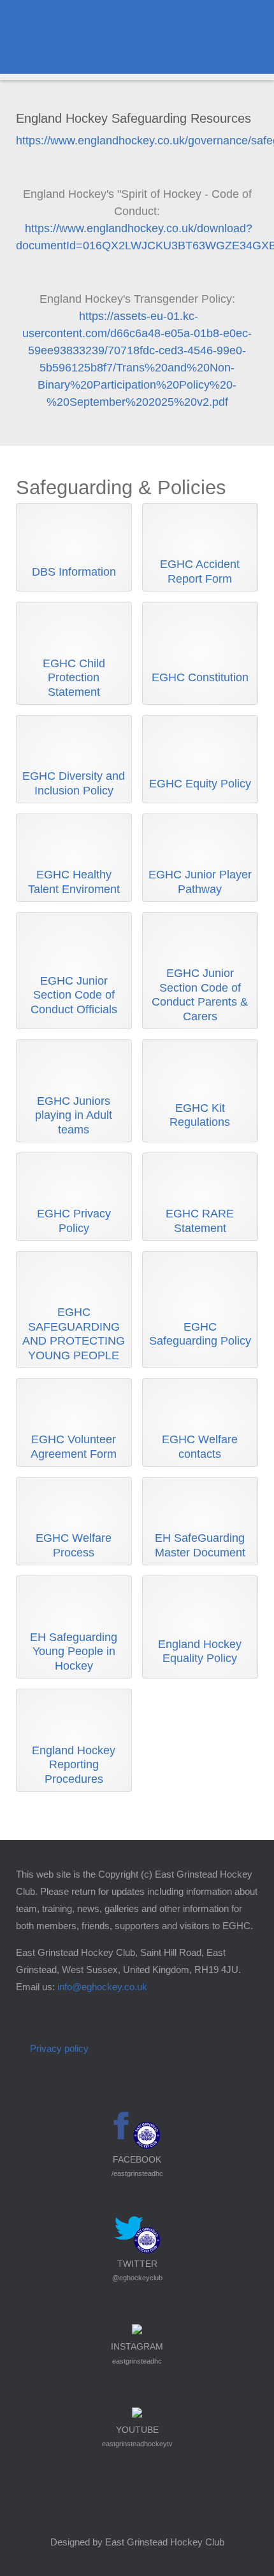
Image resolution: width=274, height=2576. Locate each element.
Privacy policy (59, 2048)
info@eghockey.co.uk (102, 1987)
